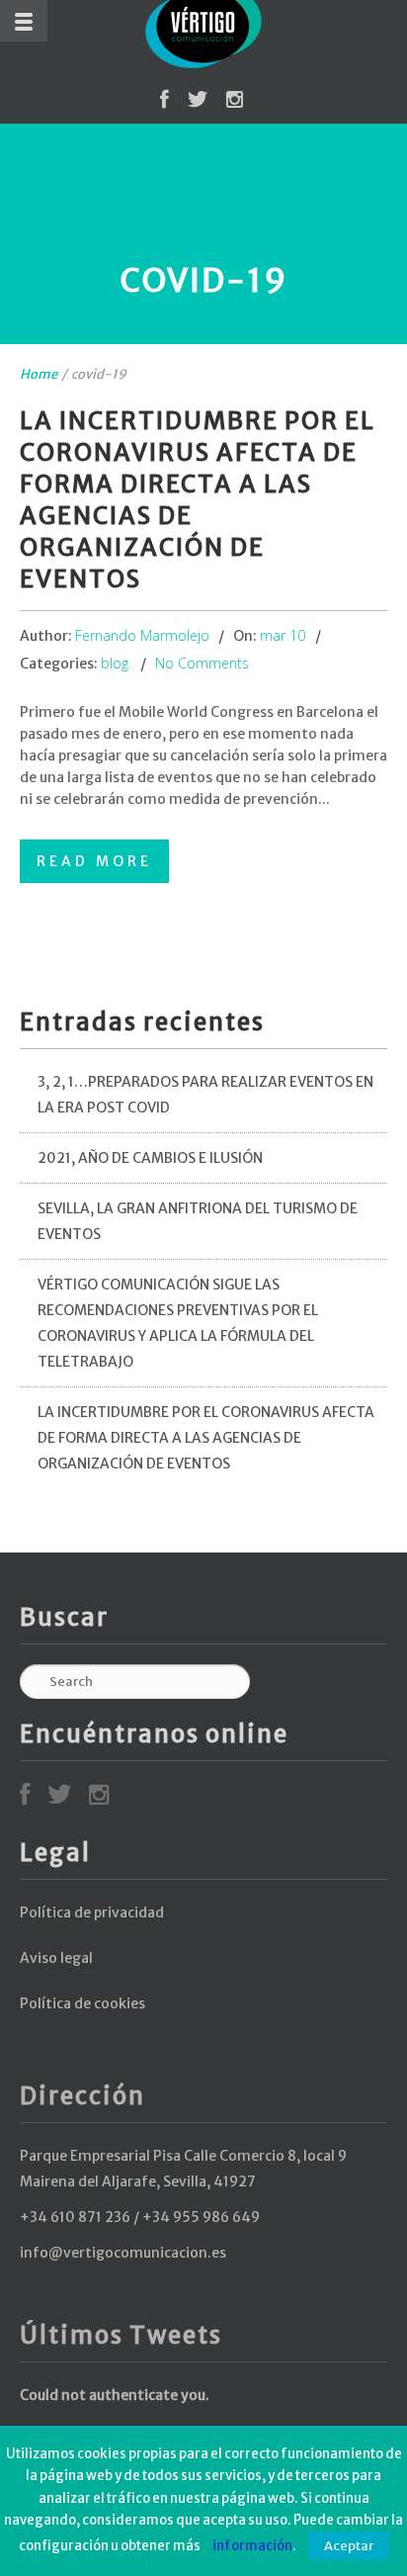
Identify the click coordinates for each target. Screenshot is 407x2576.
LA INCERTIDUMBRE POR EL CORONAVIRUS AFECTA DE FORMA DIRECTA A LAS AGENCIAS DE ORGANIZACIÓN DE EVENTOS (206, 1438)
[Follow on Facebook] (164, 102)
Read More (94, 861)
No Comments (202, 663)
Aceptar (349, 2546)
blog (115, 663)
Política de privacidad (92, 1912)
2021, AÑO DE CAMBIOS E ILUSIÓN (150, 1158)
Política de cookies (82, 2003)
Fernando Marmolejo (142, 635)
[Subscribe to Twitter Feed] (198, 102)
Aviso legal (56, 1958)
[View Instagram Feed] (235, 102)
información (252, 2546)
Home (39, 374)
